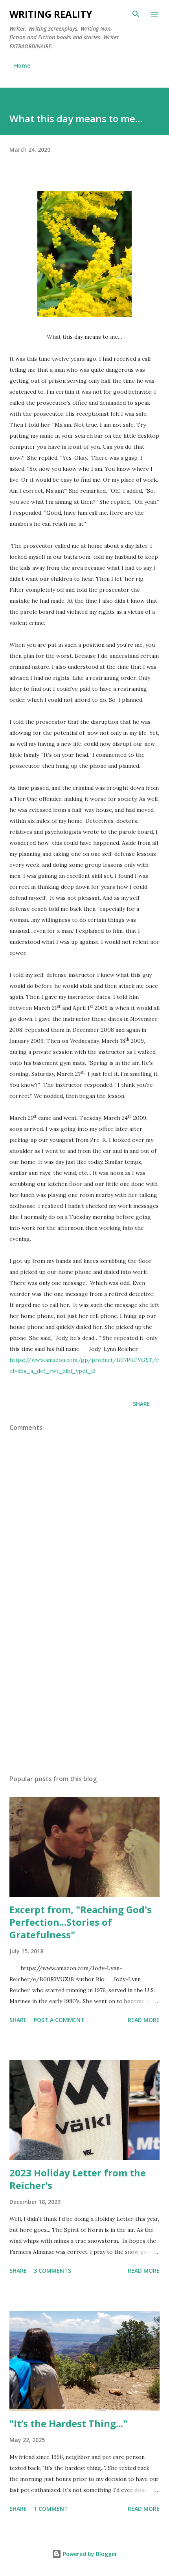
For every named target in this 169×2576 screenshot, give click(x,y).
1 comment (51, 2509)
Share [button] (141, 1404)
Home (22, 65)
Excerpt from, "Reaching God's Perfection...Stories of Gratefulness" (81, 1922)
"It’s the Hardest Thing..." (68, 2423)
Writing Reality (51, 14)
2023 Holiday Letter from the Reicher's (78, 2179)
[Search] (136, 14)
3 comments (52, 2271)
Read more (144, 2020)
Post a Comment (59, 2020)
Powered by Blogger (89, 2554)
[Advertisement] (84, 1694)
